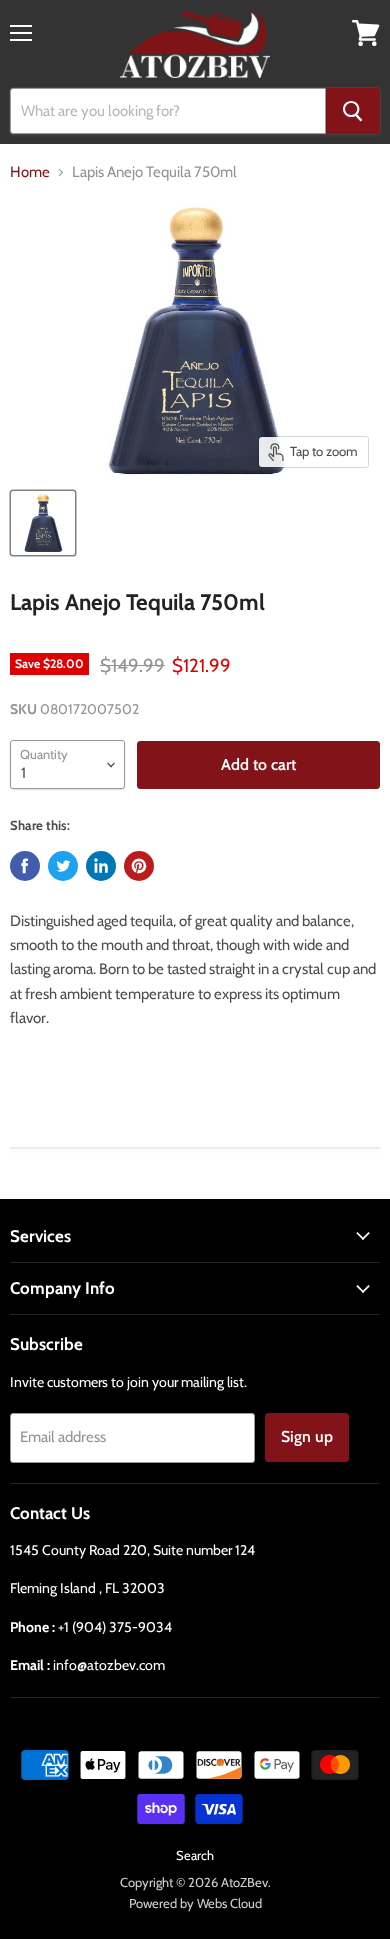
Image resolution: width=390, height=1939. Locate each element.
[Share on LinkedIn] (101, 866)
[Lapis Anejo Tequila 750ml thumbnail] (43, 523)
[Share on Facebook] (25, 866)
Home (30, 172)
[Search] (353, 111)
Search (195, 1855)
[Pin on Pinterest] (139, 866)
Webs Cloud (229, 1903)
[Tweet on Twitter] (63, 866)
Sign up (307, 1436)
